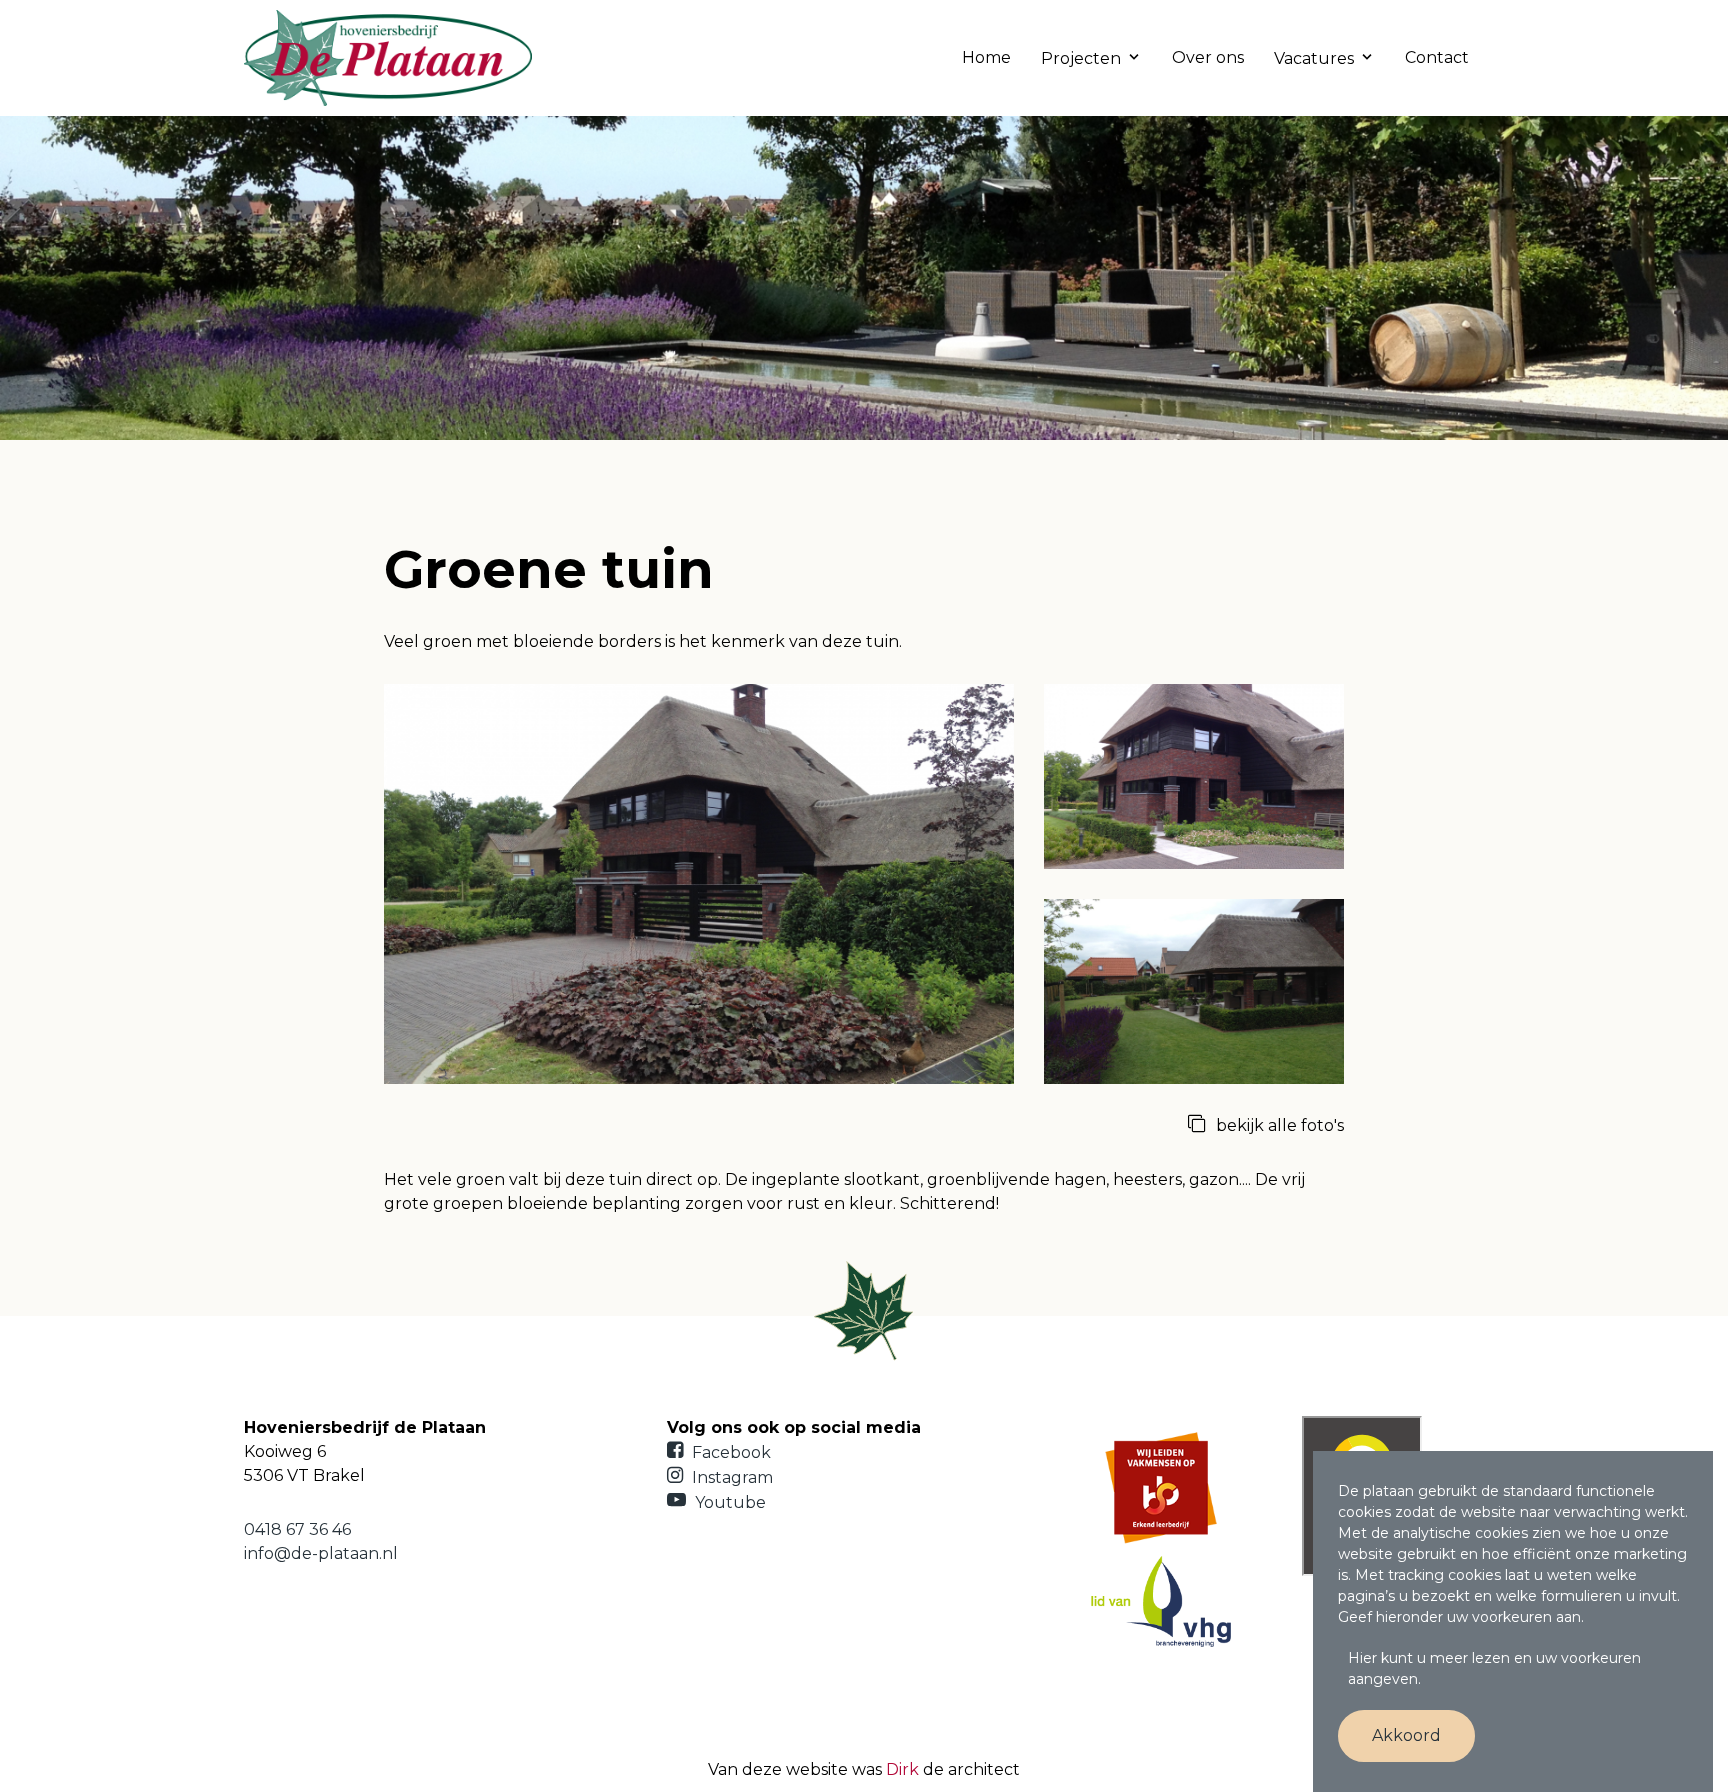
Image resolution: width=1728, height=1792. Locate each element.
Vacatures (1314, 58)
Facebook (729, 1452)
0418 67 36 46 (297, 1529)
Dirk (902, 1769)
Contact (1437, 57)
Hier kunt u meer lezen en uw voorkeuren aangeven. (1494, 1668)
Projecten (1081, 58)
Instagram (730, 1477)
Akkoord (1406, 1735)
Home (986, 57)
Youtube (728, 1502)
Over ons (1208, 57)
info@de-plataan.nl (321, 1553)
